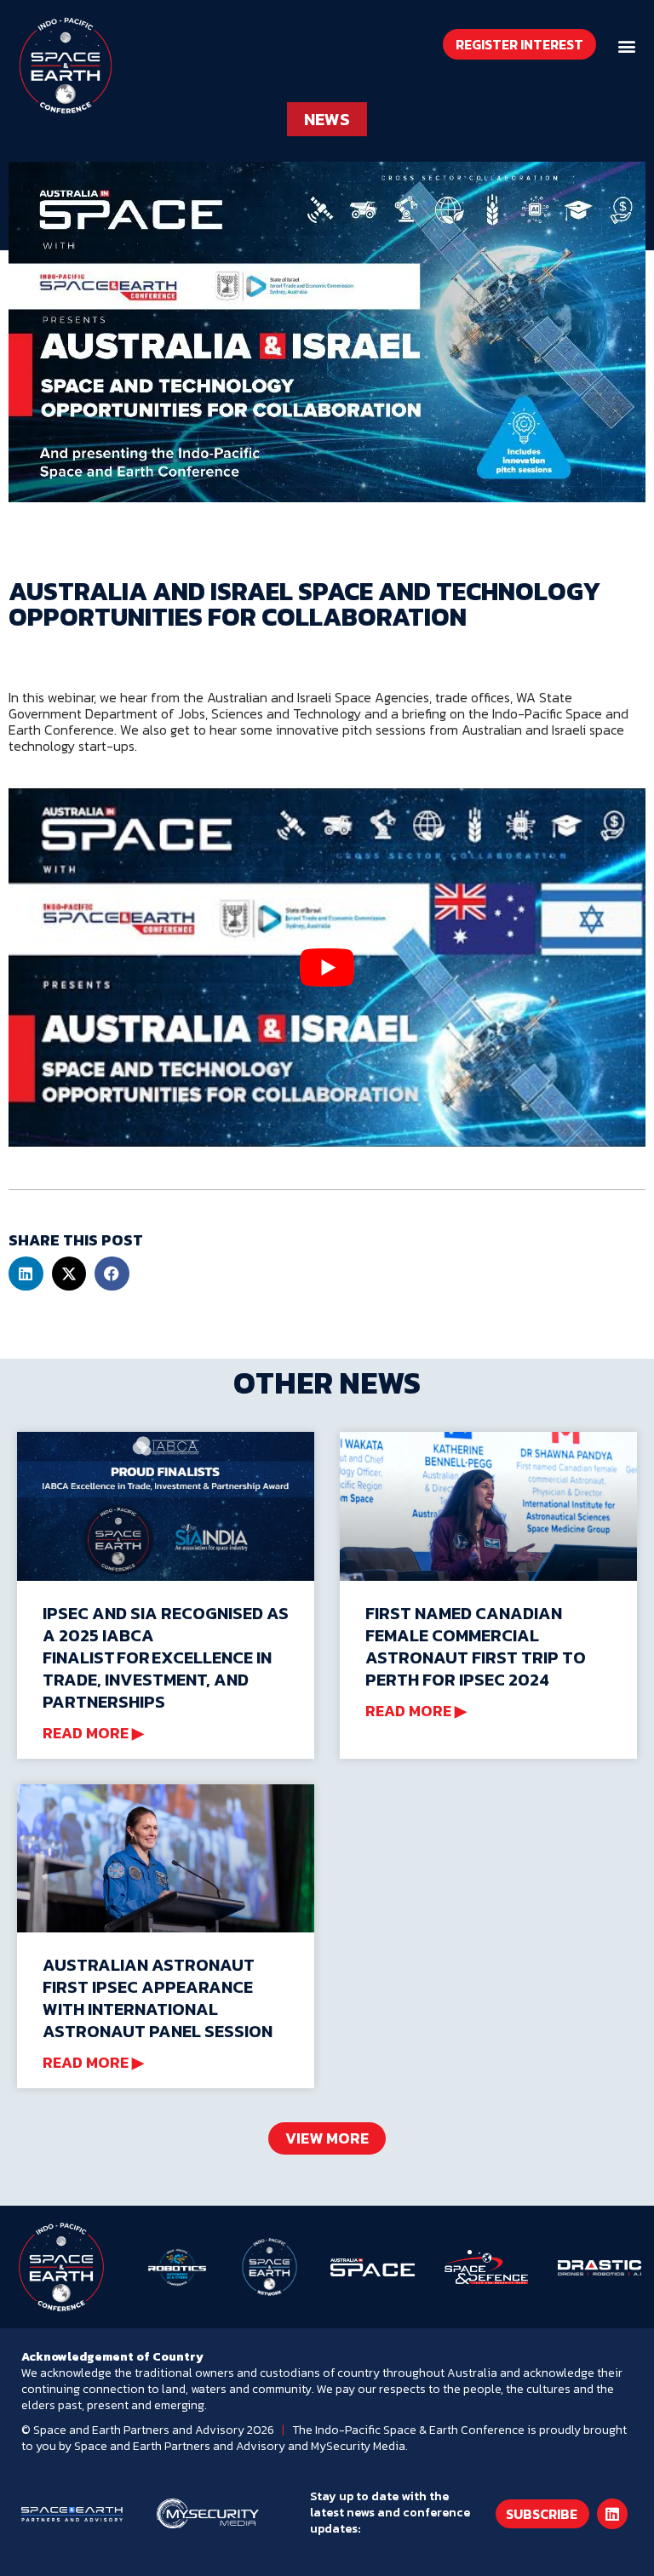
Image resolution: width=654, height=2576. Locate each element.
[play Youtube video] (327, 967)
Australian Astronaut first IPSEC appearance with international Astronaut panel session (158, 1998)
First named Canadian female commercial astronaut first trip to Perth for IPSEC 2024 (476, 1646)
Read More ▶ (93, 1734)
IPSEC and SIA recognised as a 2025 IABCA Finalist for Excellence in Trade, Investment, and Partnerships (166, 1657)
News (327, 119)
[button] (627, 46)
